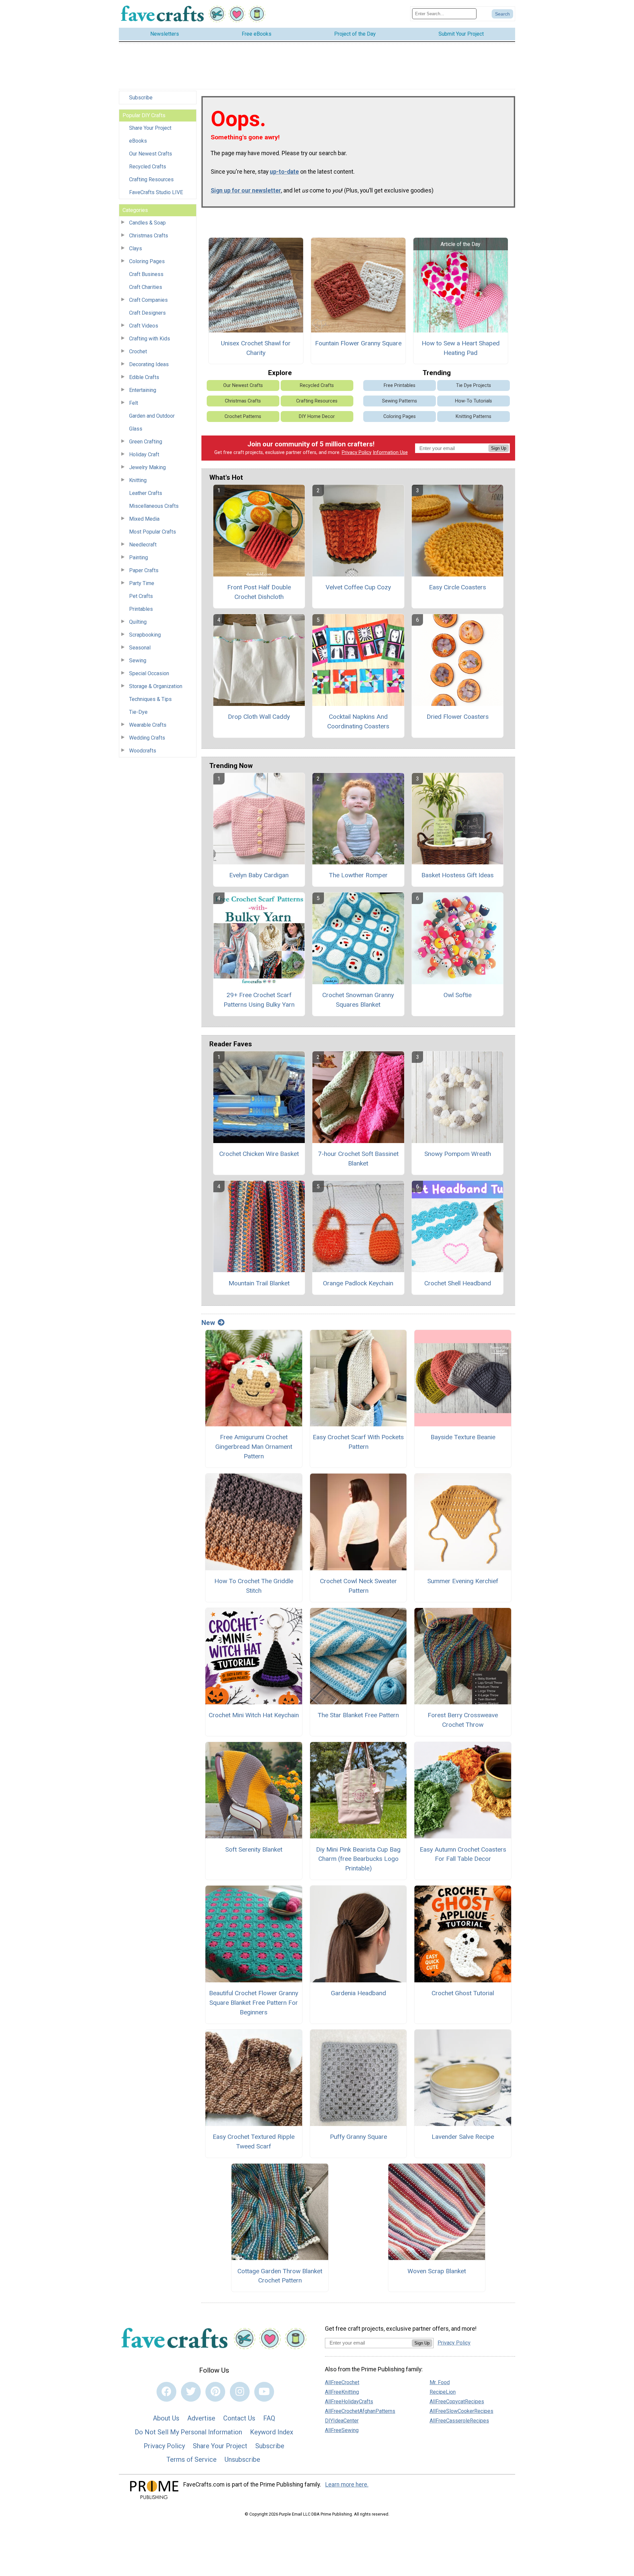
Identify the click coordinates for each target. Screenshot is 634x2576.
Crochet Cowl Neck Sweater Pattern (358, 1586)
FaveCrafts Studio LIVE (156, 192)
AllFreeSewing (342, 2430)
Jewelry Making (147, 467)
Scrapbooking (145, 635)
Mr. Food (440, 2382)
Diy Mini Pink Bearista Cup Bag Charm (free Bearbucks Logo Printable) (358, 1859)
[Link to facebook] (166, 2392)
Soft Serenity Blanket (254, 1849)
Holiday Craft (144, 454)
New (208, 1323)
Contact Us (239, 2418)
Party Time (142, 583)
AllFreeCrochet (342, 2382)
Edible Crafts (144, 377)
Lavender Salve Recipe (463, 2137)
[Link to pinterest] (215, 2392)
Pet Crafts (141, 596)
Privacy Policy (357, 453)
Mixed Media (144, 519)
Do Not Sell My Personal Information (188, 2432)
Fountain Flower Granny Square (358, 343)
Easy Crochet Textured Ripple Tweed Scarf (254, 2141)
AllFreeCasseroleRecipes (459, 2421)
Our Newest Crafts (151, 154)
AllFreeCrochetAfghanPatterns (360, 2411)
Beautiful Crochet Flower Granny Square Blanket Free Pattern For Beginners (254, 2003)
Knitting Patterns (474, 417)
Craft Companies (148, 300)
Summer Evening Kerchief (463, 1581)
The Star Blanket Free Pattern (358, 1715)
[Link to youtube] (264, 2392)
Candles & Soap (147, 223)
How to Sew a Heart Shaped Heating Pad (461, 348)
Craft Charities (146, 287)
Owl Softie (458, 995)
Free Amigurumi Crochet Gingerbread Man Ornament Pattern (254, 1447)
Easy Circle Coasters (458, 587)
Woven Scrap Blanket (437, 2271)
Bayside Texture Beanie (463, 1437)
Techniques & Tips (150, 699)
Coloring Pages (147, 261)
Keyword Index (272, 2432)
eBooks (138, 141)
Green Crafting (146, 442)
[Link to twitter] (191, 2392)
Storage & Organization (156, 686)
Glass (136, 429)
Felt (134, 403)
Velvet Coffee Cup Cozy (358, 587)
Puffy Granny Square (358, 2137)
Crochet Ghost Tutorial (463, 1993)
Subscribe (141, 98)
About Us (166, 2418)
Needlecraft (143, 545)
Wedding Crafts (147, 738)
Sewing (138, 661)
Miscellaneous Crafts (154, 506)
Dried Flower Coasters (458, 717)
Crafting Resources (151, 179)
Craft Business (146, 274)
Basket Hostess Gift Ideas (458, 875)
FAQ (269, 2418)
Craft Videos (144, 326)
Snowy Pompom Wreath (458, 1154)
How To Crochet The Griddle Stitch (254, 1586)
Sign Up (499, 448)
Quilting (138, 622)
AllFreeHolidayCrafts (349, 2402)
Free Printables (400, 385)
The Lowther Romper (358, 875)
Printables (141, 609)
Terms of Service (192, 2459)
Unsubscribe (242, 2459)
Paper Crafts (144, 570)
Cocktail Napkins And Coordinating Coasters (358, 721)
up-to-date (284, 172)
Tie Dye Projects (474, 385)
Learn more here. (347, 2485)
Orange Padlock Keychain (358, 1283)
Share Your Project (150, 128)
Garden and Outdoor (152, 416)
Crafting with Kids (150, 339)
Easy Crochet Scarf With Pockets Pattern (358, 1442)
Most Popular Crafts (153, 532)
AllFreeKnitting (342, 2392)
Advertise (201, 2418)
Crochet (138, 351)
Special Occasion (149, 673)
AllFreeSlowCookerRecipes (461, 2411)
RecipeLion (443, 2392)
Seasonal (140, 648)
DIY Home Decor (317, 417)
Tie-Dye (138, 712)
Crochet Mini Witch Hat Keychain (254, 1715)
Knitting (138, 480)
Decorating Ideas (149, 364)
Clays (136, 248)
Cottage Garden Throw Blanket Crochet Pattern (280, 2276)
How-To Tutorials (474, 401)
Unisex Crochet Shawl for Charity (256, 348)
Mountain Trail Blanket (259, 1283)
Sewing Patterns (400, 401)
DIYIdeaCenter (342, 2421)
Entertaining (143, 390)
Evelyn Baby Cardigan (259, 875)
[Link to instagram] (240, 2392)
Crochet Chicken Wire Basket (259, 1154)
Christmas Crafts (149, 236)
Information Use (390, 453)
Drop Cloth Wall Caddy (259, 717)
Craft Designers (147, 313)
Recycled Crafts (148, 167)
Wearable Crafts (148, 725)
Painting (139, 557)
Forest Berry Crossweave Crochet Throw (463, 1720)
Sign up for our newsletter (246, 191)
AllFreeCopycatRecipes (457, 2402)
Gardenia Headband (358, 1993)
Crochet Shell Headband (458, 1283)
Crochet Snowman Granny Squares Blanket (358, 1000)
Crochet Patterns (243, 417)
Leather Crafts (146, 493)
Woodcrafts (143, 751)
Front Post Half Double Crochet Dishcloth (259, 592)
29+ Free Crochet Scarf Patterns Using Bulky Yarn (259, 1000)
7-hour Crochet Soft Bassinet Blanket (358, 1159)
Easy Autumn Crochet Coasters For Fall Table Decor (463, 1854)
